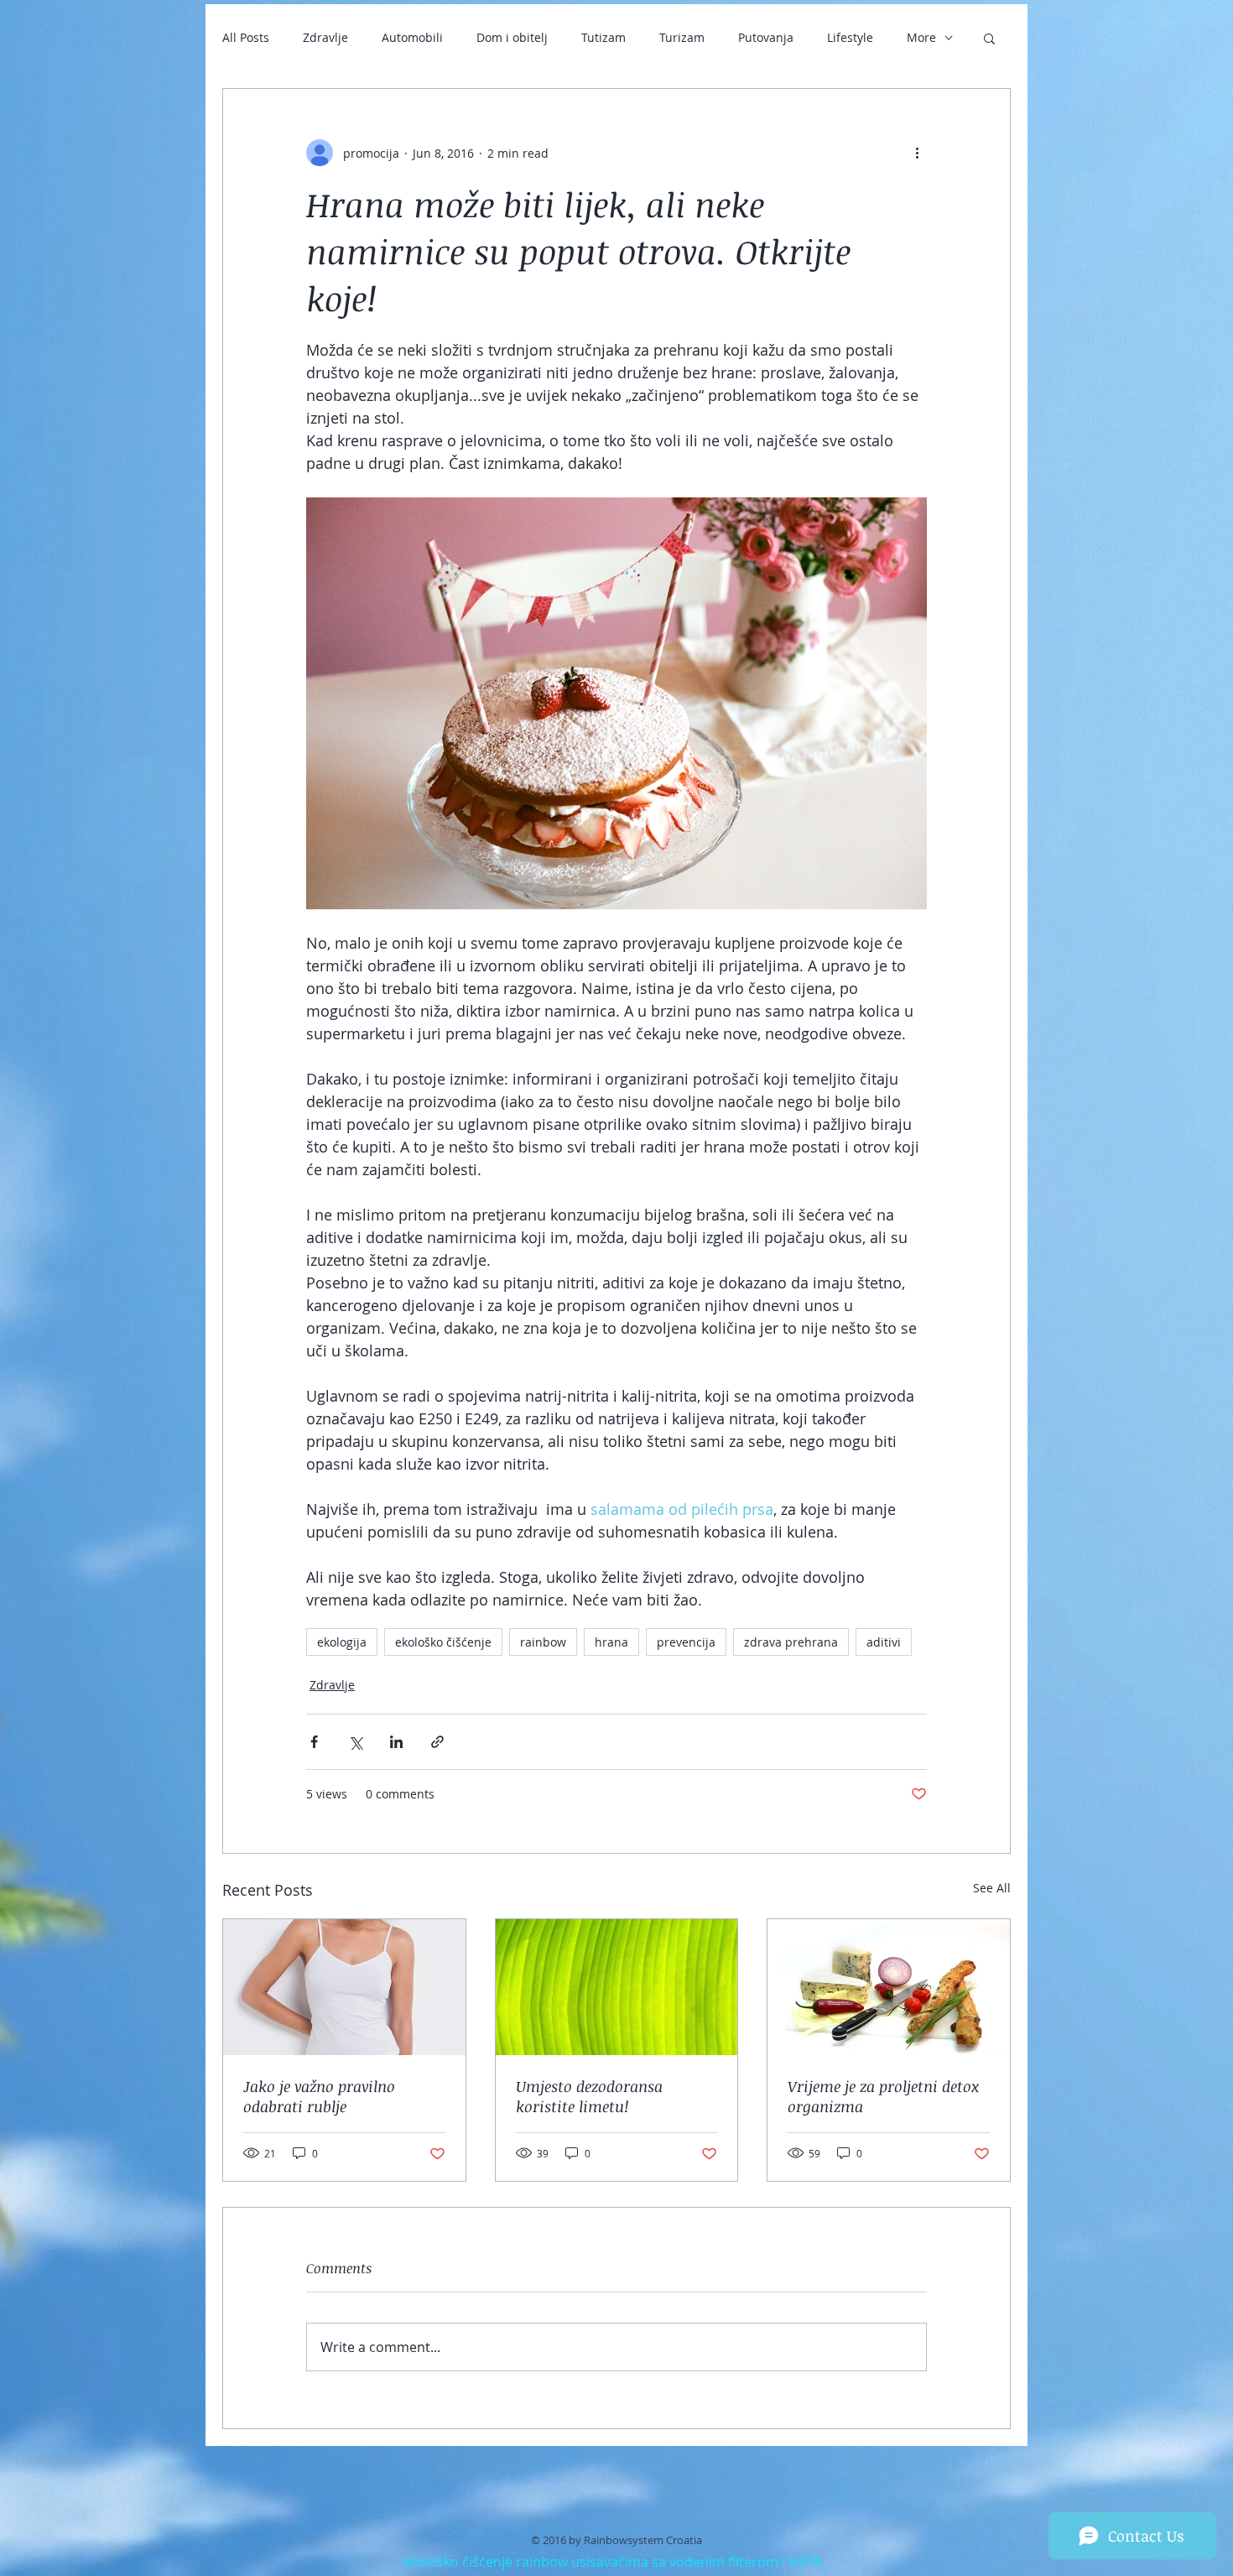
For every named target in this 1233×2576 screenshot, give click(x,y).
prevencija (686, 1642)
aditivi (884, 1642)
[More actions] (917, 153)
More (921, 37)
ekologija (342, 1642)
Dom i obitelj (512, 37)
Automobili (412, 37)
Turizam (682, 37)
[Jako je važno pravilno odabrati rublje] (344, 1987)
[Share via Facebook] (314, 1742)
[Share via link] (437, 1742)
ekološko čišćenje (443, 1642)
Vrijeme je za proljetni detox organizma (883, 2096)
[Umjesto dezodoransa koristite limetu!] (617, 1987)
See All (992, 1888)
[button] (989, 38)
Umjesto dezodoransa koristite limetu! (589, 2096)
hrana (611, 1642)
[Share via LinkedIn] (396, 1742)
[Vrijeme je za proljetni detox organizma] (889, 1987)
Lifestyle (850, 37)
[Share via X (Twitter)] (355, 1742)
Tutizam (603, 37)
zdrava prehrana (791, 1642)
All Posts (246, 37)
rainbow (543, 1642)
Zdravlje (325, 37)
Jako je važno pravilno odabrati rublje (319, 2096)
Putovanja (766, 37)
